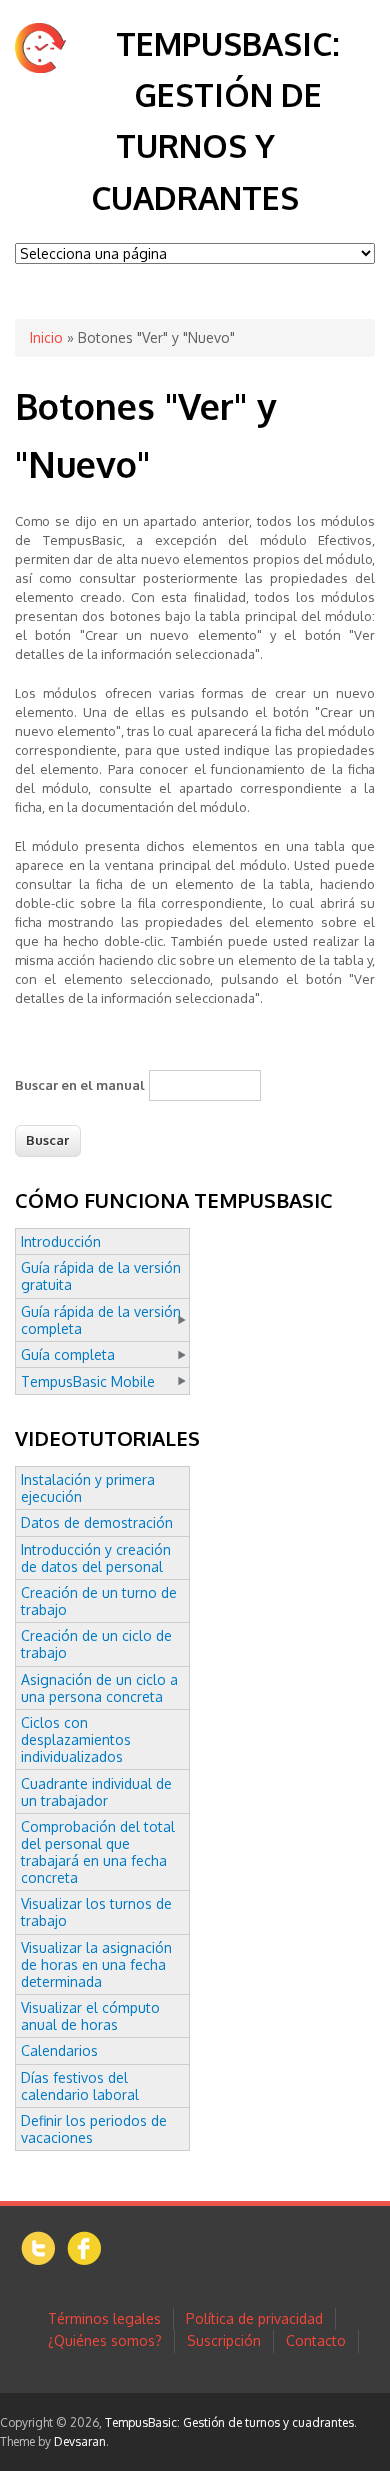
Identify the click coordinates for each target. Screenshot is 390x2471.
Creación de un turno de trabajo (99, 1601)
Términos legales (104, 2318)
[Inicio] (40, 67)
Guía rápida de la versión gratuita (101, 1276)
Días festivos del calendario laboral (80, 2086)
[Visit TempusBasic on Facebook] (84, 2259)
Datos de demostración (97, 1522)
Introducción (61, 1241)
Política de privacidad (254, 2318)
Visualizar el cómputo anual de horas (90, 2016)
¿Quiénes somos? (105, 2340)
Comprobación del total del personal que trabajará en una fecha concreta (98, 1852)
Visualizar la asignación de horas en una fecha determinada (96, 1964)
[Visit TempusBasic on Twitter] (38, 2260)
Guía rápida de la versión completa (101, 1320)
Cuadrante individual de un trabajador (96, 1792)
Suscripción (224, 2340)
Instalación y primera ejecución (88, 1488)
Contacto (316, 2340)
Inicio (46, 337)
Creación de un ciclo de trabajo (96, 1644)
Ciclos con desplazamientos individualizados (76, 1739)
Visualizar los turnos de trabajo (96, 1912)
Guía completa (68, 1354)
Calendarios (59, 2050)
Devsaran (80, 2441)
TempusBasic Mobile (88, 1381)
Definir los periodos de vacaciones (94, 2129)
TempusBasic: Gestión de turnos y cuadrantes (229, 2422)
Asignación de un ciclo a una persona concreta (99, 1688)
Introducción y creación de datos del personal (96, 1558)
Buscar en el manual (80, 1085)
